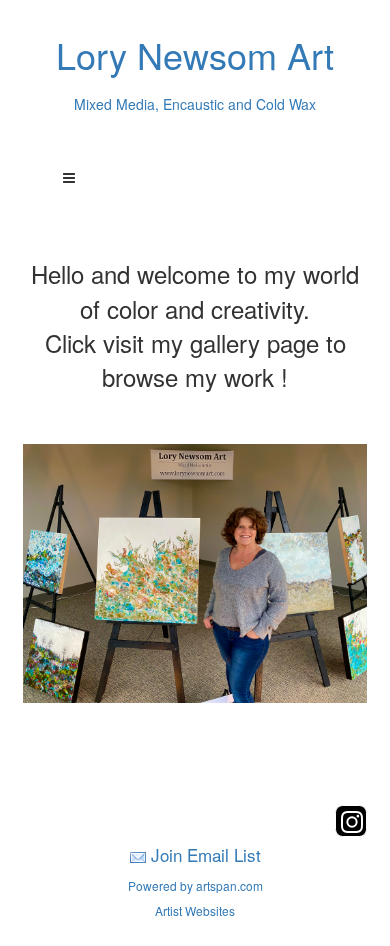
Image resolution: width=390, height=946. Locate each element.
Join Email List (206, 854)
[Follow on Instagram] (351, 830)
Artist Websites (195, 910)
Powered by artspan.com (195, 885)
